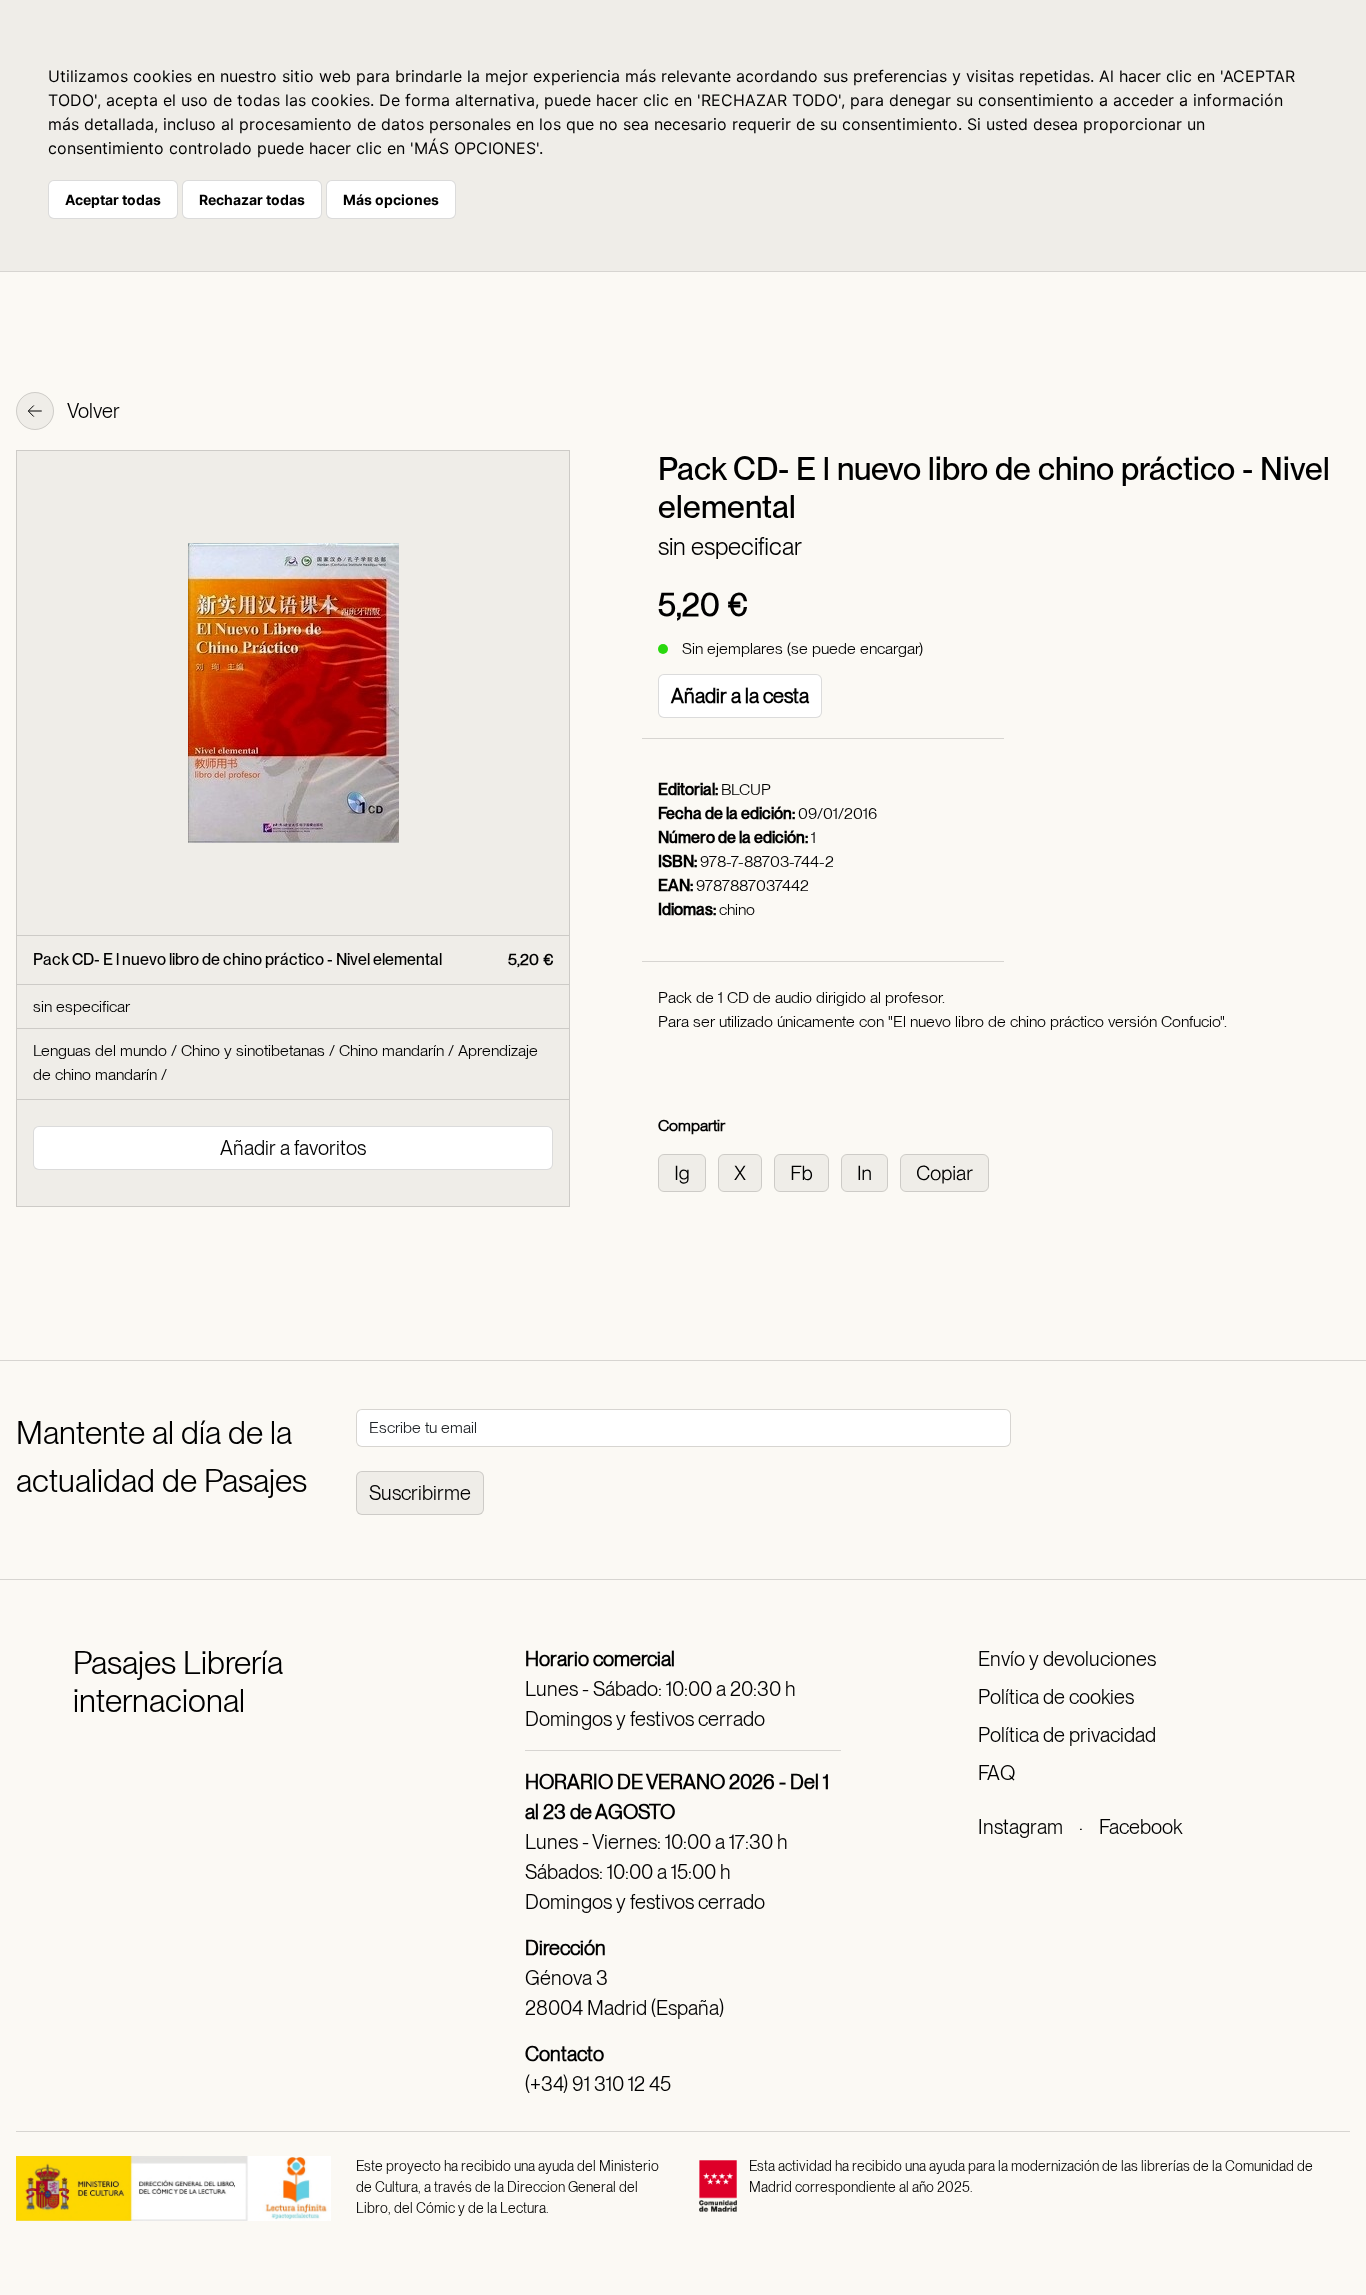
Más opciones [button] (391, 199)
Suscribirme (420, 1493)
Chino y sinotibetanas (253, 1050)
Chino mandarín (391, 1050)
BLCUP (746, 789)
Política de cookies (1056, 1697)
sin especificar (730, 546)
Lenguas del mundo (100, 1050)
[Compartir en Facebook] (807, 1171)
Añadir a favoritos (293, 1148)
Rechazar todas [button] (252, 199)
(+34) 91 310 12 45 (598, 2084)
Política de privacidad (1067, 1735)
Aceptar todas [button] (113, 199)
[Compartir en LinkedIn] (870, 1171)
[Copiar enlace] (948, 1171)
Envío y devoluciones (1067, 1659)
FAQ (996, 1773)
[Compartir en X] (746, 1171)
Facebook (1140, 1827)
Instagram (1020, 1827)
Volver (92, 411)
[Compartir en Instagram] (688, 1171)
